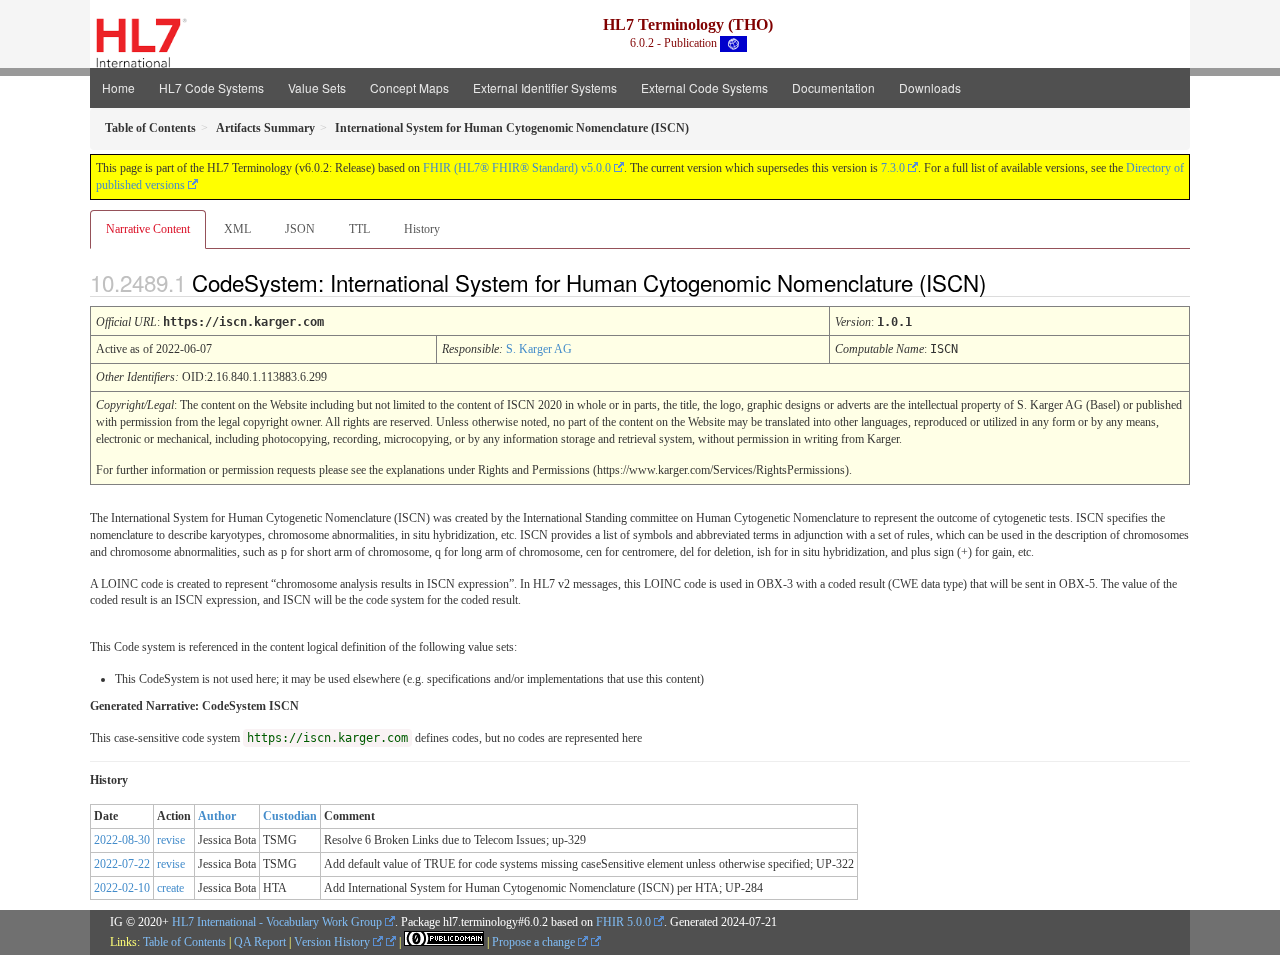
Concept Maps (409, 87)
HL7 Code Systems (211, 87)
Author (217, 816)
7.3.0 (893, 168)
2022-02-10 (122, 888)
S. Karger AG (539, 349)
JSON (300, 229)
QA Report (260, 942)
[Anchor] (1003, 282)
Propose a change (535, 942)
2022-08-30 (122, 840)
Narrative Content (148, 229)
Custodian (290, 816)
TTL (359, 229)
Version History (333, 942)
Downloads (930, 87)
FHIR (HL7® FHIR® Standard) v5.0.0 (517, 168)
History (422, 229)
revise (171, 840)
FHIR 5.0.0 (623, 922)
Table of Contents (184, 942)
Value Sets (317, 87)
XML (237, 229)
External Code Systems (704, 87)
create (170, 888)
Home (118, 87)
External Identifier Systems (545, 87)
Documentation (833, 87)
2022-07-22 (122, 864)
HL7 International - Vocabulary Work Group (277, 922)
